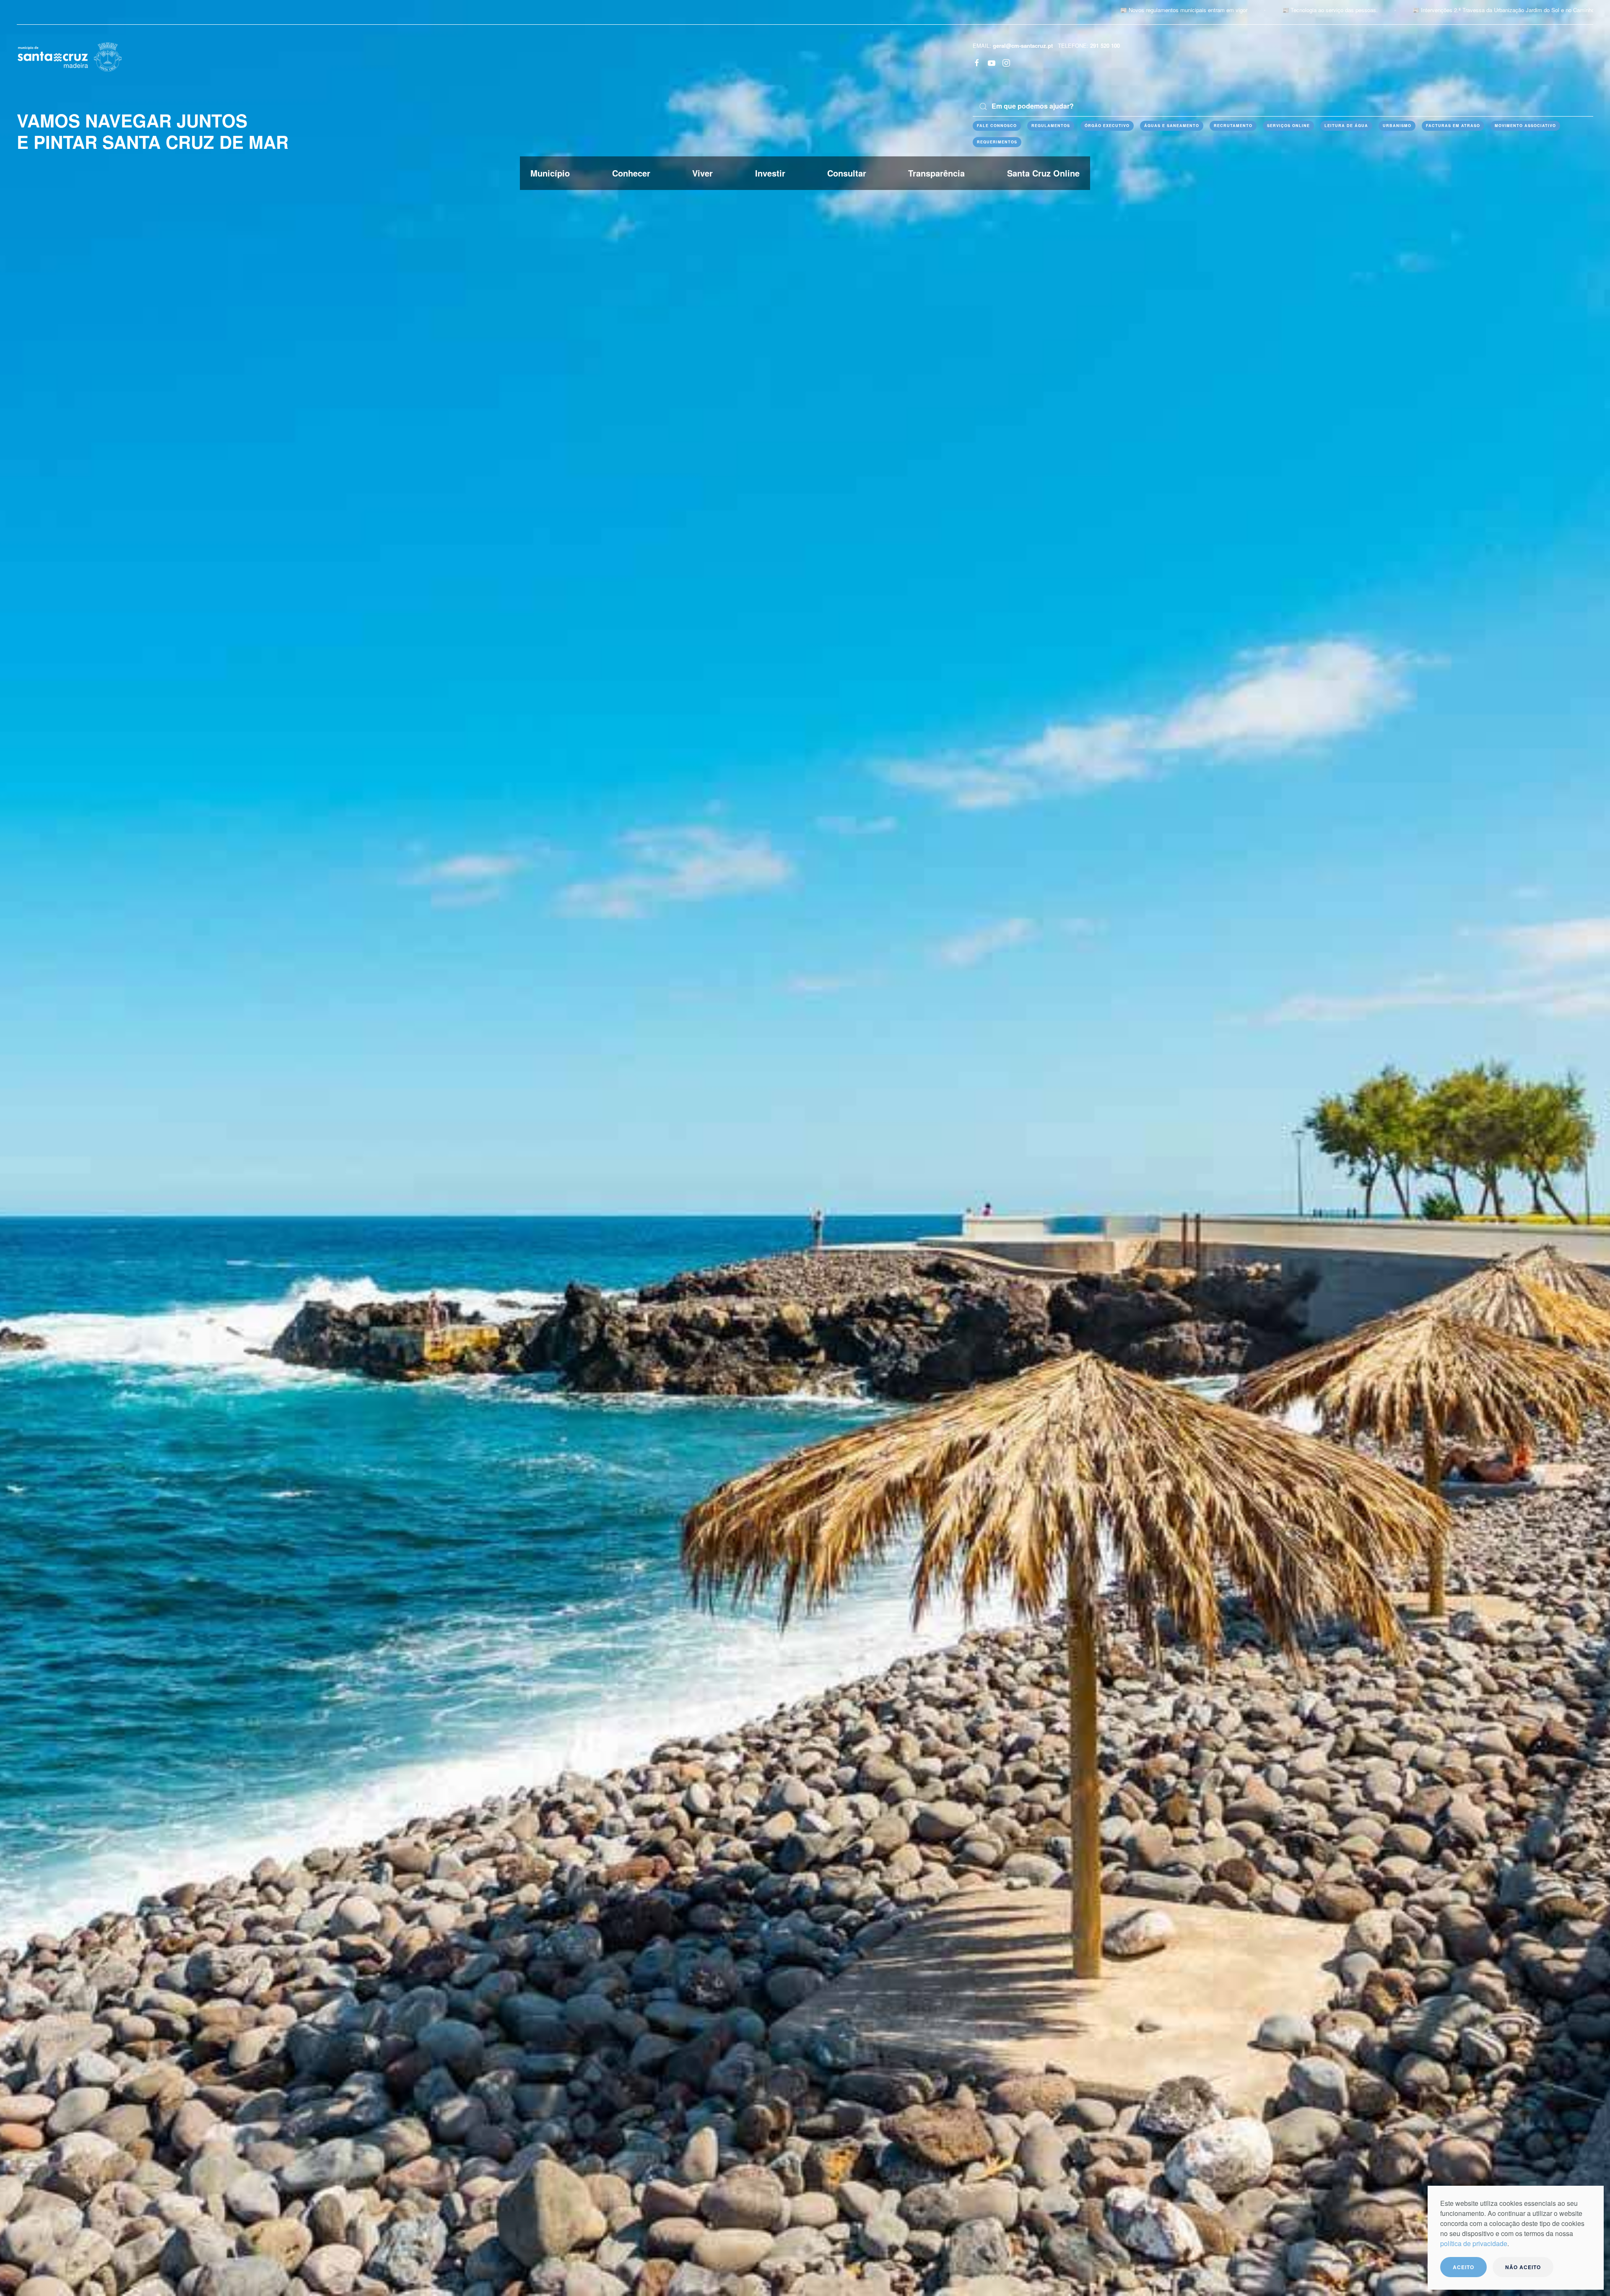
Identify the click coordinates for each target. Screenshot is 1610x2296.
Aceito (1463, 2267)
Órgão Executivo (1107, 126)
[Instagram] (1006, 62)
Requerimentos (997, 142)
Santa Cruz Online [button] (1043, 173)
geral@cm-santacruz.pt (1023, 45)
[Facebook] (977, 62)
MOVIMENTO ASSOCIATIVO (1525, 126)
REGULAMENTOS (1051, 126)
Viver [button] (702, 173)
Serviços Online (1288, 126)
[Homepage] (70, 56)
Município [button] (550, 173)
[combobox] (1283, 106)
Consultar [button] (847, 173)
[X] (992, 62)
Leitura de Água (1346, 126)
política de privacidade (1474, 2243)
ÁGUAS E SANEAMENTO (1172, 126)
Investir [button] (770, 173)
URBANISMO (1397, 126)
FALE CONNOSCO (997, 126)
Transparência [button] (936, 173)
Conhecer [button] (631, 173)
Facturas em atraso (1453, 126)
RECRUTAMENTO (1233, 126)
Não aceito (1523, 2267)
